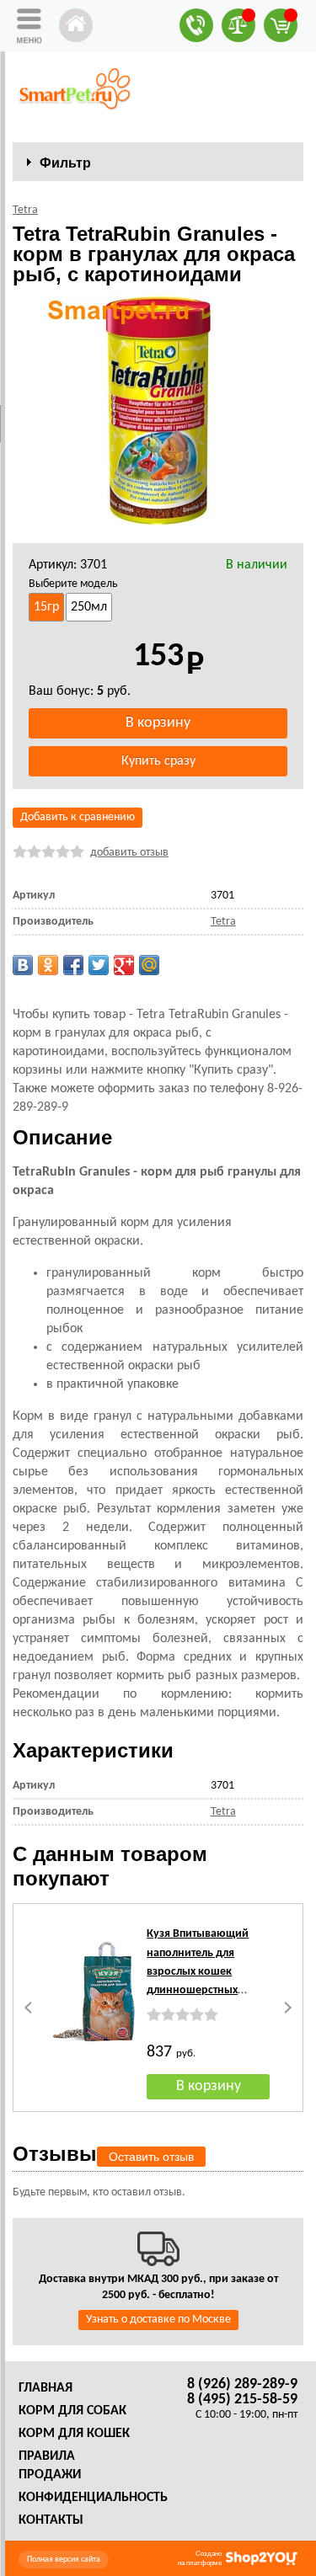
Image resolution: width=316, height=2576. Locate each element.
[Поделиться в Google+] (124, 965)
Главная (46, 2388)
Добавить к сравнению (78, 817)
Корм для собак (72, 2411)
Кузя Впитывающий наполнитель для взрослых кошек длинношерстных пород (198, 1972)
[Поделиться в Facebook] (73, 965)
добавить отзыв (129, 853)
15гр (46, 607)
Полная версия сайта (64, 2560)
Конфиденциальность (93, 2498)
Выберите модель (73, 584)
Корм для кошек (74, 2434)
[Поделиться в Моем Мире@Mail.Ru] (149, 965)
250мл (89, 607)
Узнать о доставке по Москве (158, 2320)
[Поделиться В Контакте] (23, 965)
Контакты (51, 2520)
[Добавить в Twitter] (99, 965)
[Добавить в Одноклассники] (48, 965)
